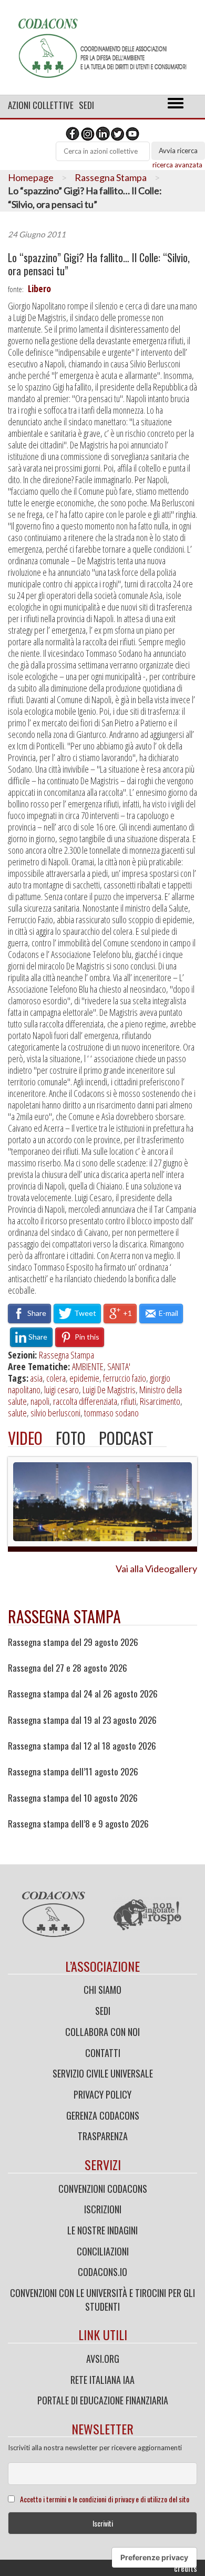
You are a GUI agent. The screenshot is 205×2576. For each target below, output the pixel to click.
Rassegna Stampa (111, 177)
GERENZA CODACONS (103, 2115)
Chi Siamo (102, 1990)
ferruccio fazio (125, 1378)
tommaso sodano (111, 1413)
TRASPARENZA (103, 2136)
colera (56, 1378)
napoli (40, 1401)
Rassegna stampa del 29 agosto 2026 (73, 1642)
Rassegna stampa (64, 1616)
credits (186, 2568)
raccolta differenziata (85, 1401)
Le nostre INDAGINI (102, 2230)
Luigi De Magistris (109, 1390)
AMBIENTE (88, 1366)
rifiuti (129, 1401)
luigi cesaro (61, 1390)
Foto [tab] (71, 1438)
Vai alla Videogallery (156, 1569)
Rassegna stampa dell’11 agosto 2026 (73, 1772)
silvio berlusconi (55, 1413)
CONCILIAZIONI (103, 2251)
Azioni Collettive (41, 105)
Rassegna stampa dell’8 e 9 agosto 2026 (78, 1824)
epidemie (84, 1378)
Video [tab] (25, 1438)
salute (17, 1413)
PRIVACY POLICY (102, 2094)
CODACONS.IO (102, 2272)
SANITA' (119, 1366)
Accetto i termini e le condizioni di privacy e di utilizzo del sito (105, 2499)
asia (36, 1378)
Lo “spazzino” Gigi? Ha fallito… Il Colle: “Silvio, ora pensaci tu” (99, 264)
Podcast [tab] (126, 1438)
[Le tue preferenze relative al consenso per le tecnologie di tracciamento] (154, 2558)
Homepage (31, 177)
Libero (39, 288)
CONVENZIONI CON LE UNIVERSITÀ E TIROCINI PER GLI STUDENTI (102, 2300)
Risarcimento (160, 1401)
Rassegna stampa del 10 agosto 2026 (73, 1798)
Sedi (86, 105)
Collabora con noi (102, 2032)
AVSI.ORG (103, 2359)
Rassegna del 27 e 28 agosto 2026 (68, 1668)
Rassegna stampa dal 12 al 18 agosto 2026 (82, 1746)
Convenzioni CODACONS (103, 2189)
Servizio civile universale (103, 2073)
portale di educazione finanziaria (103, 2400)
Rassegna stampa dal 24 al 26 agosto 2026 (83, 1694)
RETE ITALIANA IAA (102, 2380)
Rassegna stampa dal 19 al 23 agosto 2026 (82, 1720)
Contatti (103, 2053)
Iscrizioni (103, 2209)
